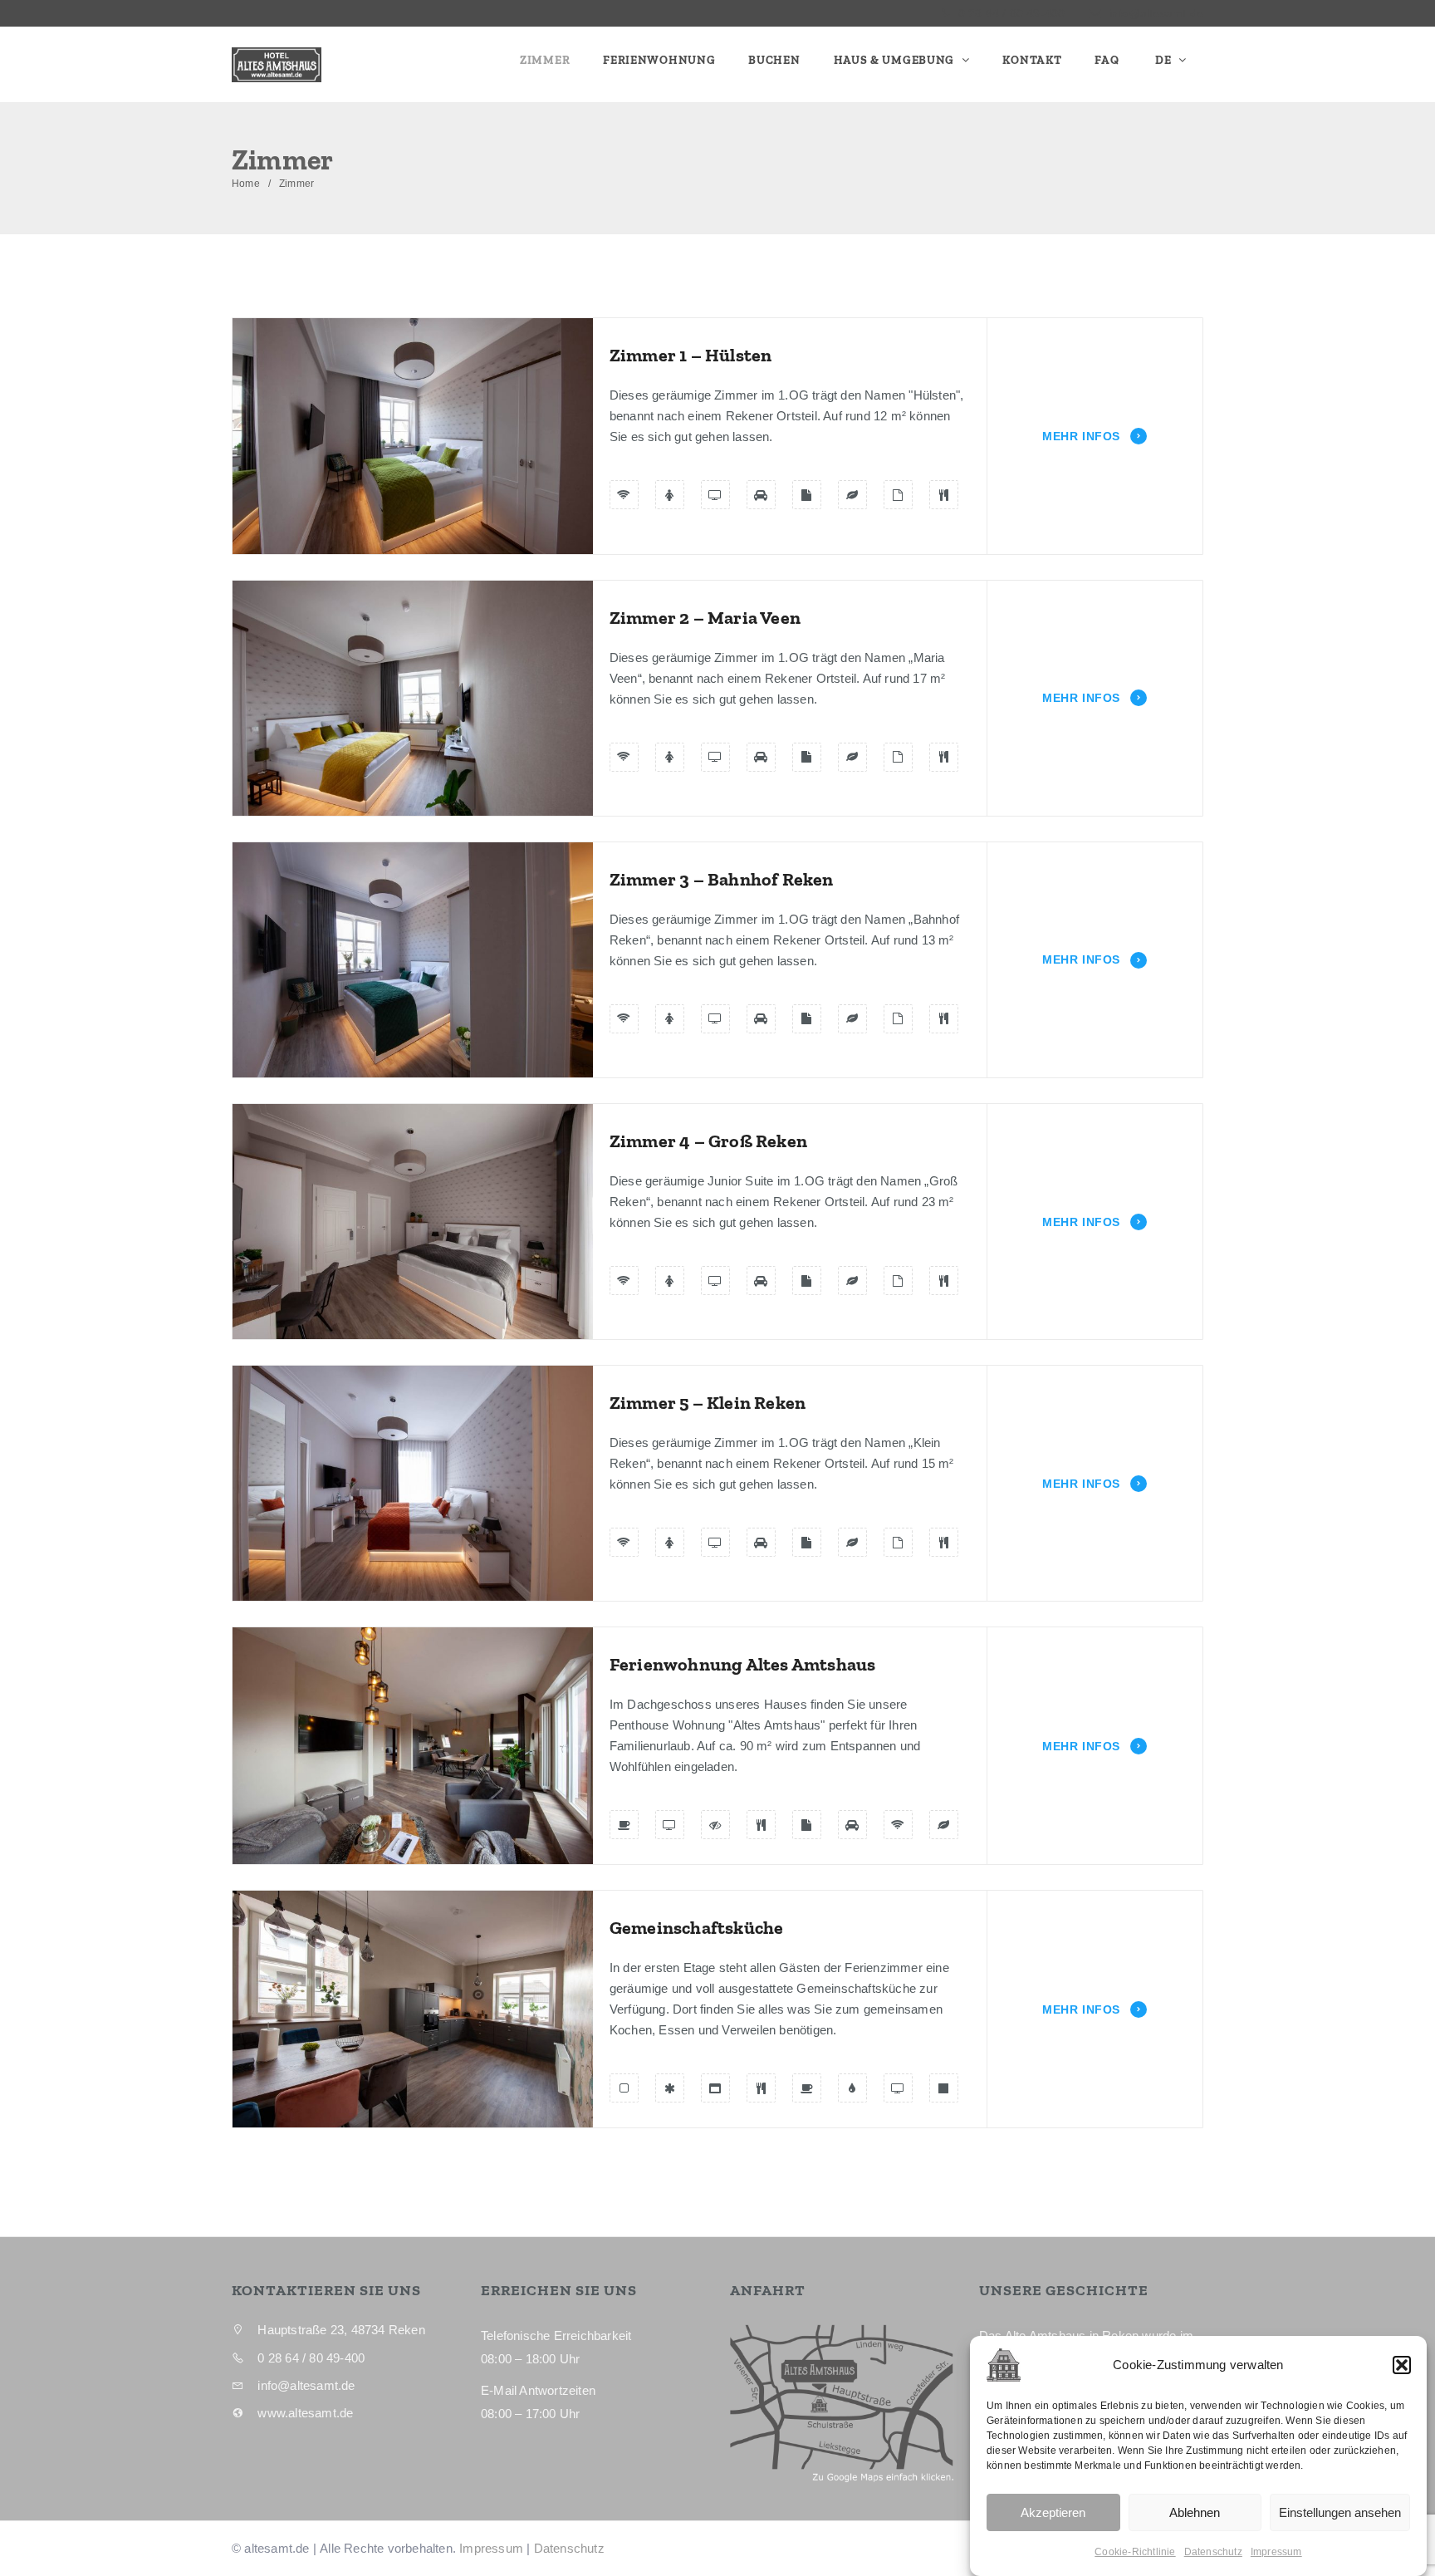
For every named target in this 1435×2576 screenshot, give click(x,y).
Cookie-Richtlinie (1135, 2552)
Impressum (1276, 2552)
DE (1163, 60)
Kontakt (1032, 60)
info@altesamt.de (1156, 13)
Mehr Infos (1083, 436)
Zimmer (545, 60)
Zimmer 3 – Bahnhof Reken (722, 879)
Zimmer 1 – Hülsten (691, 355)
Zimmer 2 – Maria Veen (705, 618)
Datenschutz (1213, 2552)
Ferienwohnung (659, 60)
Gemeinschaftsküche (697, 1928)
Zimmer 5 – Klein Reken (708, 1403)
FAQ (1107, 60)
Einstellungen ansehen (1340, 2512)
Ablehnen (1195, 2512)
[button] (1402, 2365)
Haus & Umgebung (896, 60)
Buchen (774, 60)
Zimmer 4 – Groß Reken (708, 1141)
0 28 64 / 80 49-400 (1009, 13)
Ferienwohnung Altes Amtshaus (743, 1664)
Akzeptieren (1053, 2512)
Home (246, 184)
